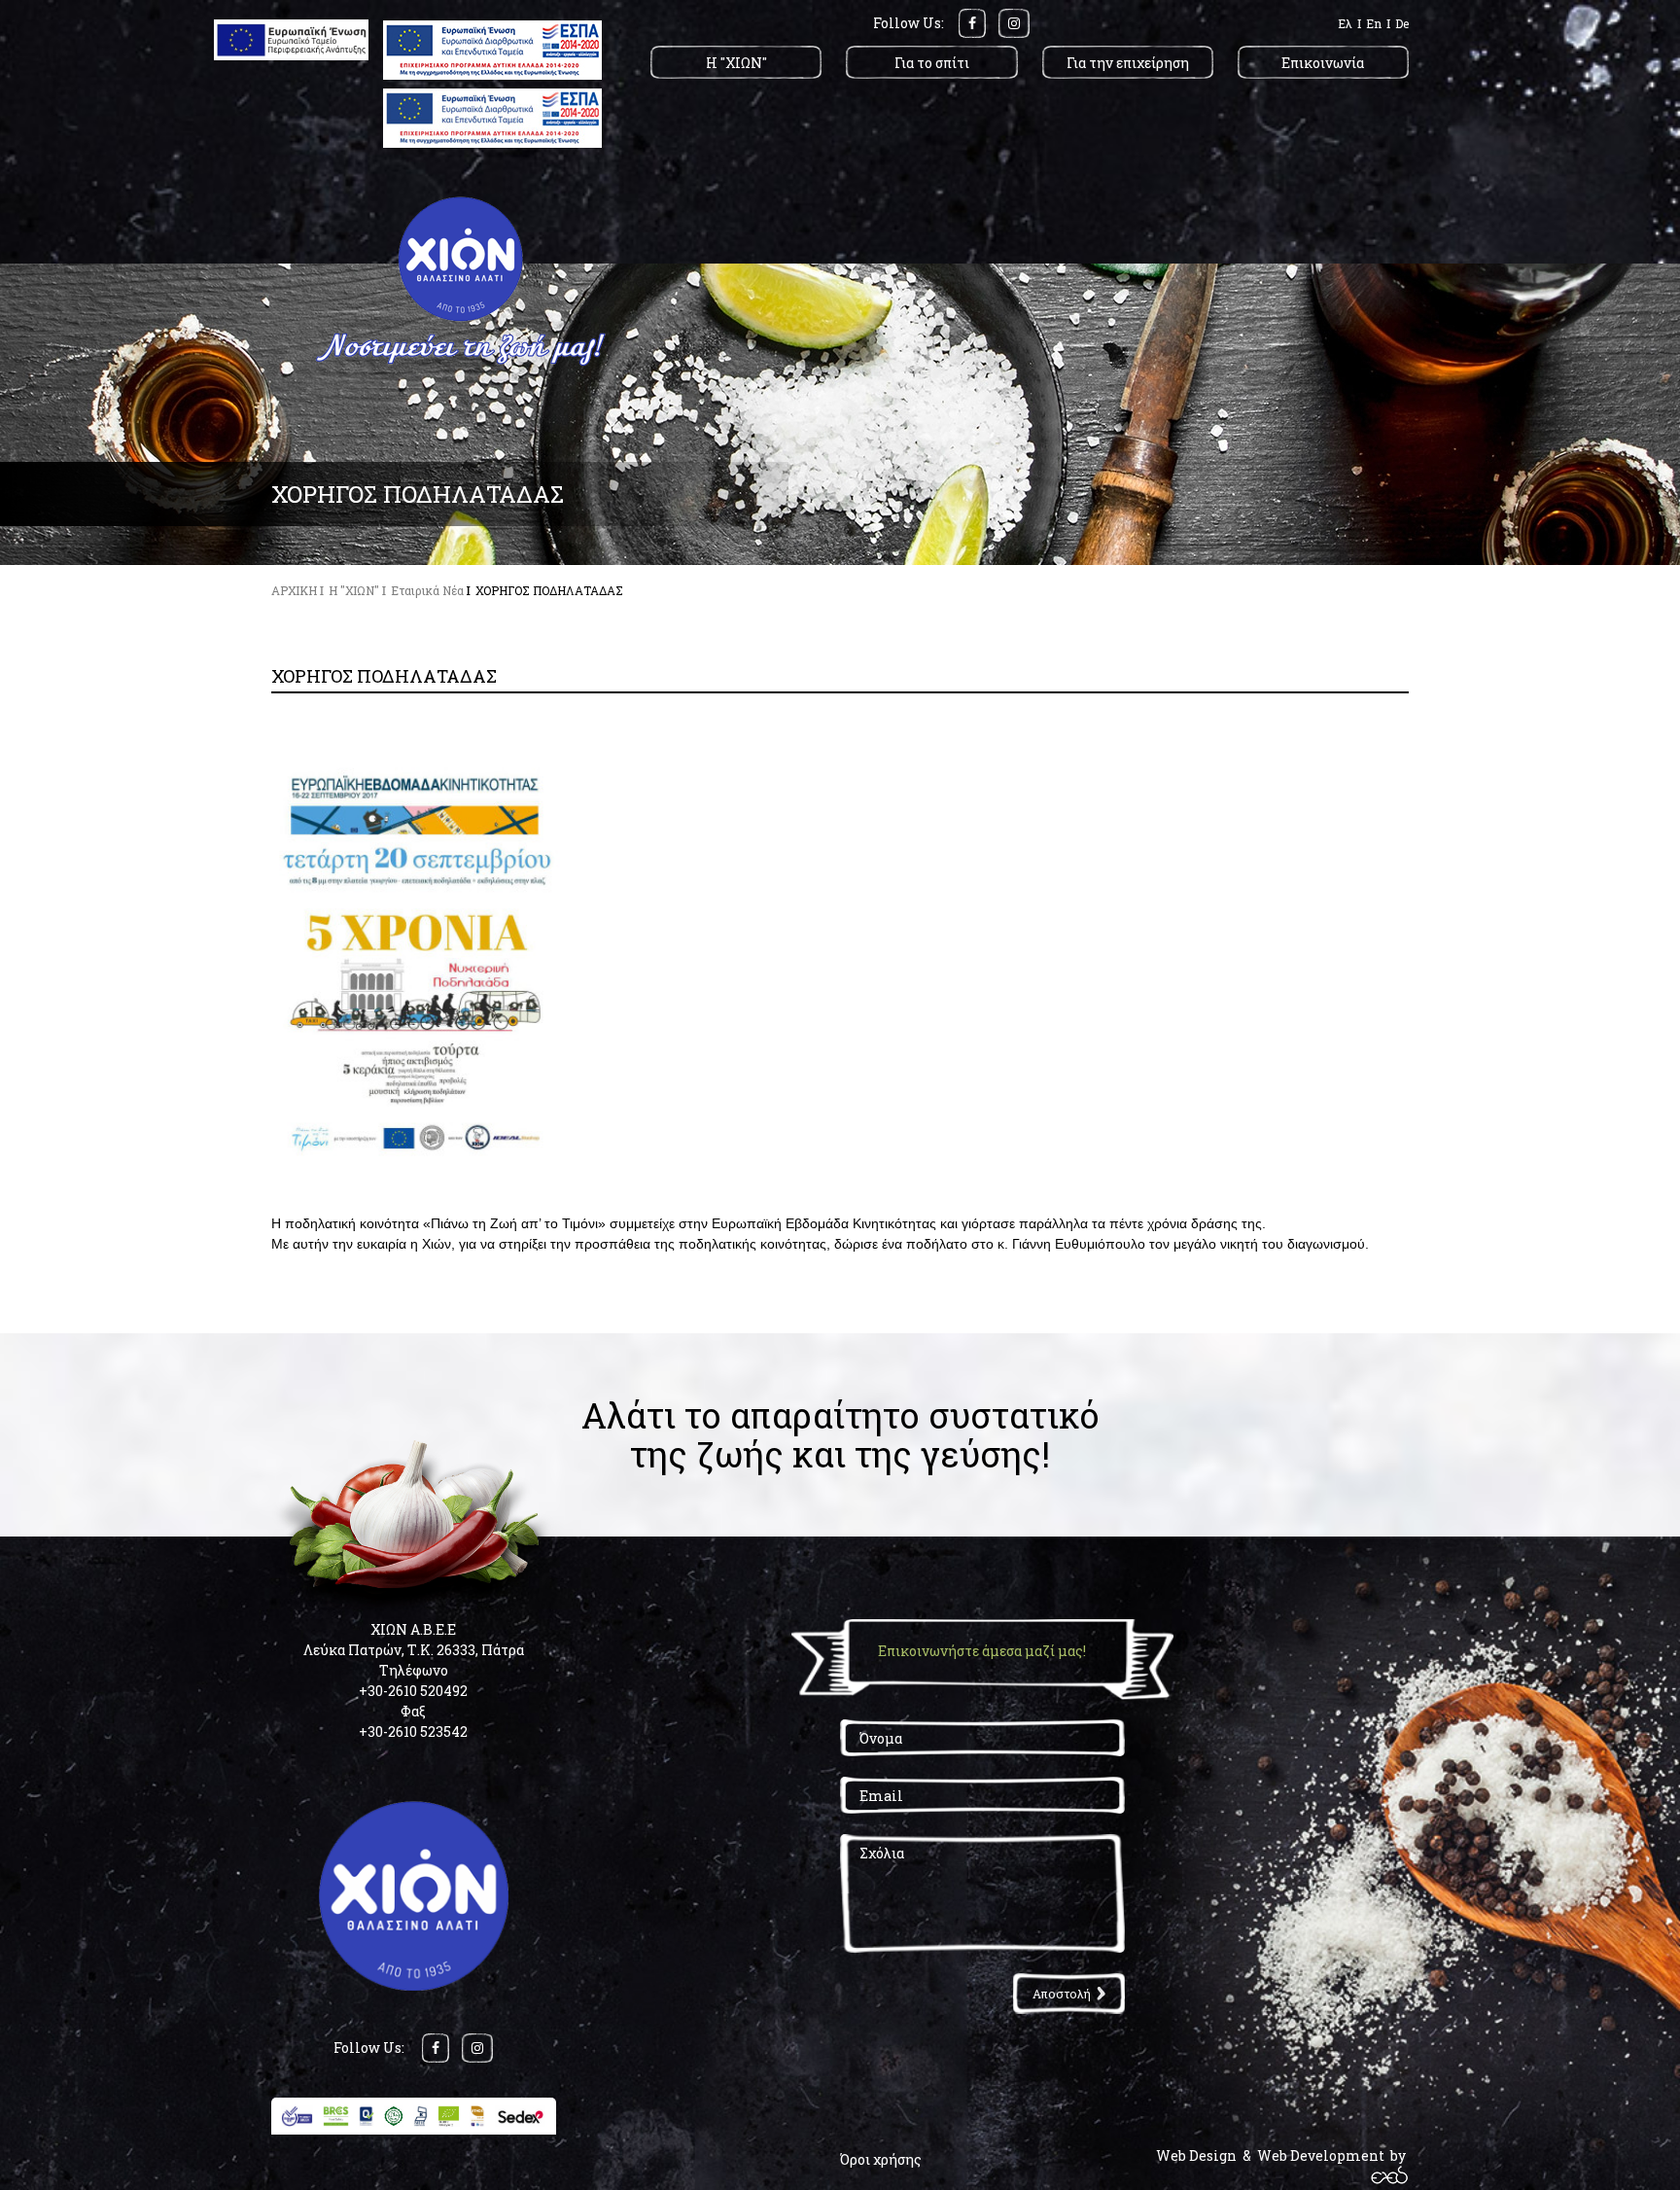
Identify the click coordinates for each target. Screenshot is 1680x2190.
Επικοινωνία (1323, 63)
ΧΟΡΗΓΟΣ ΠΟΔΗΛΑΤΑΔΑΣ (549, 590)
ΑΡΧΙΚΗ (294, 590)
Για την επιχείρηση (1128, 63)
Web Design (1196, 2155)
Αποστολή (1062, 1994)
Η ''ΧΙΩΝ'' (736, 63)
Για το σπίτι (932, 63)
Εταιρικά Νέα (427, 590)
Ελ (1345, 23)
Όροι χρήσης (881, 2159)
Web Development (1321, 2155)
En (1374, 23)
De (1402, 23)
